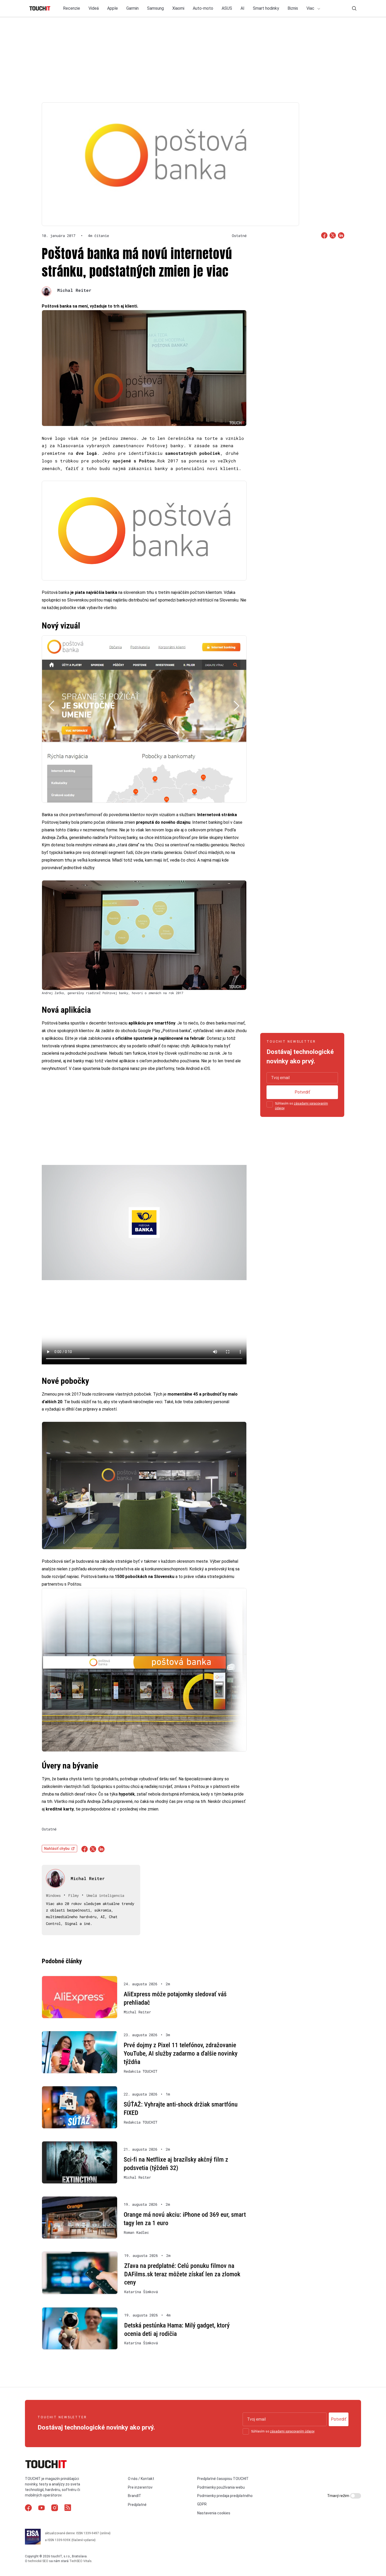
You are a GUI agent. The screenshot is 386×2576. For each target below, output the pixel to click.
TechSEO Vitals (80, 2561)
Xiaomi (178, 8)
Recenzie (72, 8)
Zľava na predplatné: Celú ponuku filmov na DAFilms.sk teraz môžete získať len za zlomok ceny (182, 2274)
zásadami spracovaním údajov (292, 2431)
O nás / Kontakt (141, 2479)
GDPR (202, 2504)
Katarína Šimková (141, 2292)
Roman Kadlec (136, 2232)
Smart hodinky (266, 8)
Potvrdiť (302, 1092)
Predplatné (137, 2505)
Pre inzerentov (140, 2487)
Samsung (155, 8)
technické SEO (38, 2561)
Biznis (293, 8)
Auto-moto (203, 8)
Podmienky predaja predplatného (225, 2496)
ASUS (227, 8)
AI (242, 8)
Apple (113, 8)
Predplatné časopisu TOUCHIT (223, 2479)
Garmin (132, 8)
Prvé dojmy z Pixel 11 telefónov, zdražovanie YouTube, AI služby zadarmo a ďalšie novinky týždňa (181, 2053)
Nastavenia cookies (214, 2513)
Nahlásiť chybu (57, 1849)
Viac (311, 8)
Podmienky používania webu (221, 2487)
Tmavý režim (339, 2496)
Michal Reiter (74, 290)
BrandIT (135, 2496)
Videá (94, 8)
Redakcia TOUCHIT (140, 2071)
